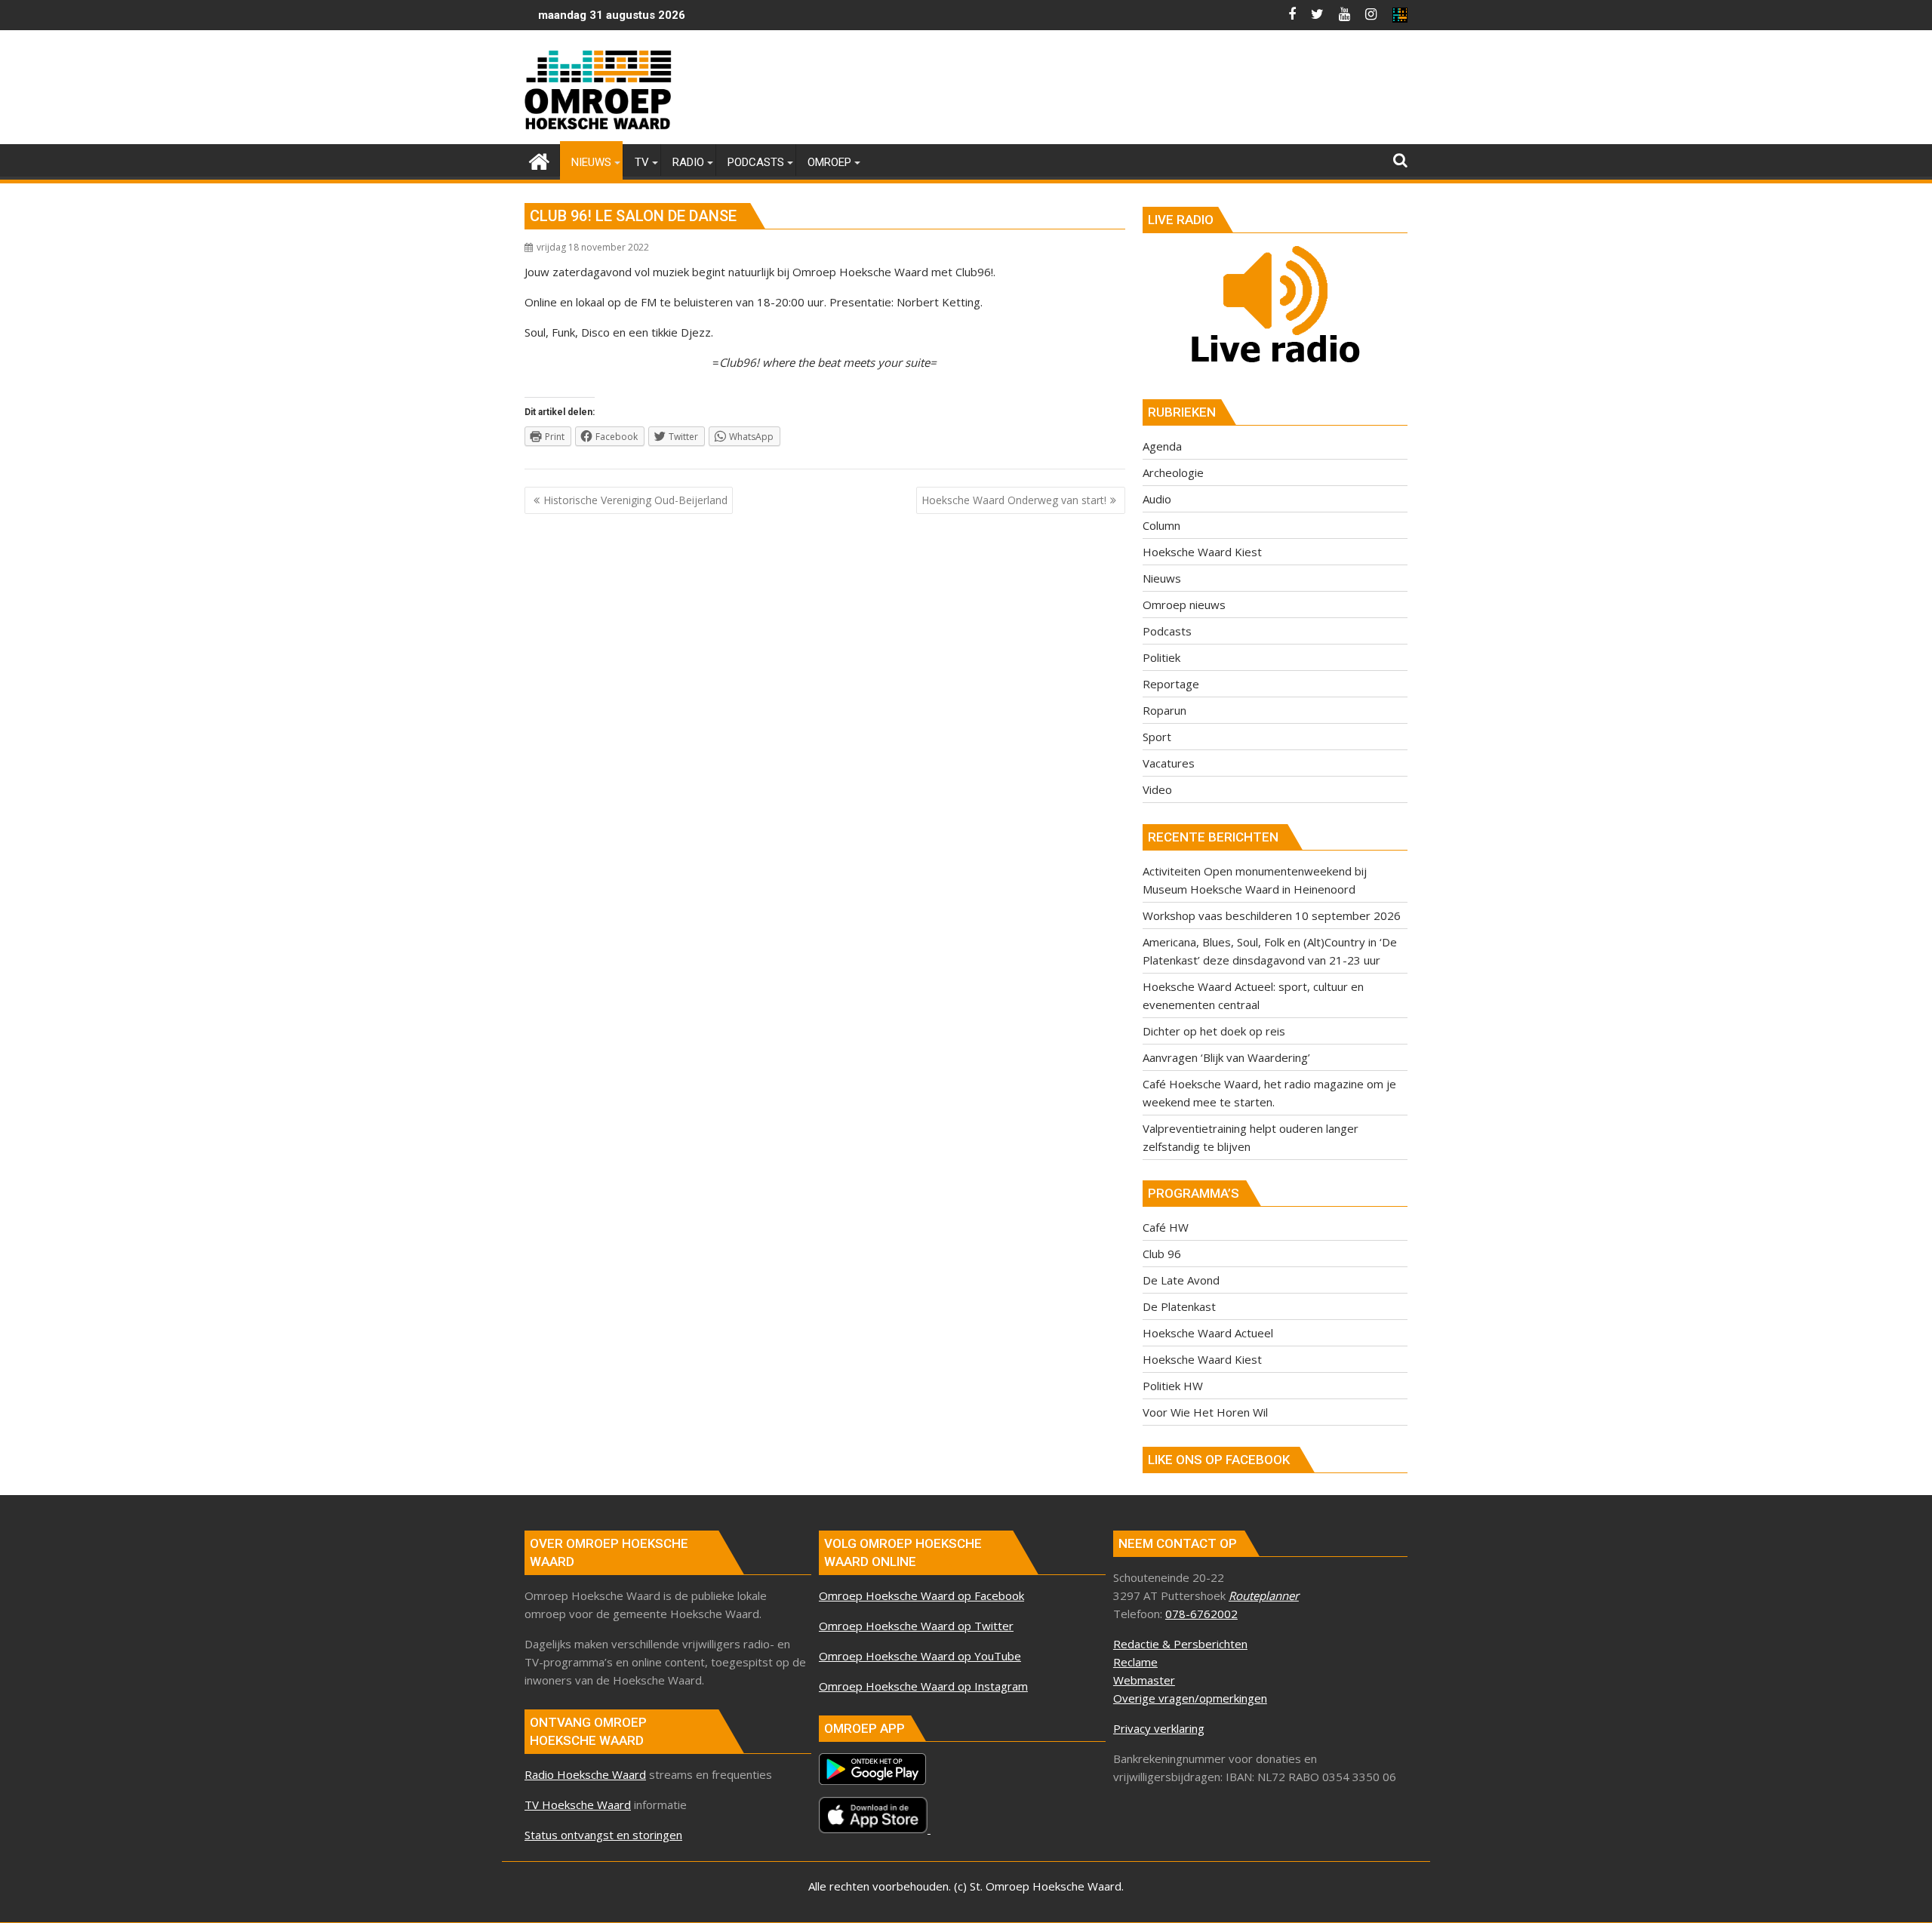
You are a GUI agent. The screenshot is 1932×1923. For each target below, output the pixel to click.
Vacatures (1169, 763)
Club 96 (1162, 1254)
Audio (1157, 499)
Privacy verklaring (1159, 1728)
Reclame (1135, 1662)
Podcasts (1167, 631)
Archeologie (1173, 472)
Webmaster (1144, 1680)
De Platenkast (1179, 1306)
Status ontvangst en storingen (603, 1835)
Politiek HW (1173, 1386)
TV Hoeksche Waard (578, 1805)
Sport (1157, 737)
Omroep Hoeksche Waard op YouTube (920, 1656)
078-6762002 (1201, 1614)
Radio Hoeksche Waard (585, 1774)
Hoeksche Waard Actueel (1208, 1333)
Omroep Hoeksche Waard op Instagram (923, 1686)
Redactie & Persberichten (1180, 1644)
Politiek (1161, 657)
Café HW (1166, 1227)
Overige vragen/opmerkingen (1190, 1698)
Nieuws (1162, 578)
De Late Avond (1181, 1280)
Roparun (1164, 710)
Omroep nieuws (1184, 605)
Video (1157, 789)
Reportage (1171, 684)
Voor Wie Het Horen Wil (1205, 1412)
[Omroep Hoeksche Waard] (539, 160)
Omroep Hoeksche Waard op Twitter (916, 1626)
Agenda (1162, 446)
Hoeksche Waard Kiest (1202, 552)
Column (1161, 525)
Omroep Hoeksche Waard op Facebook (921, 1595)
